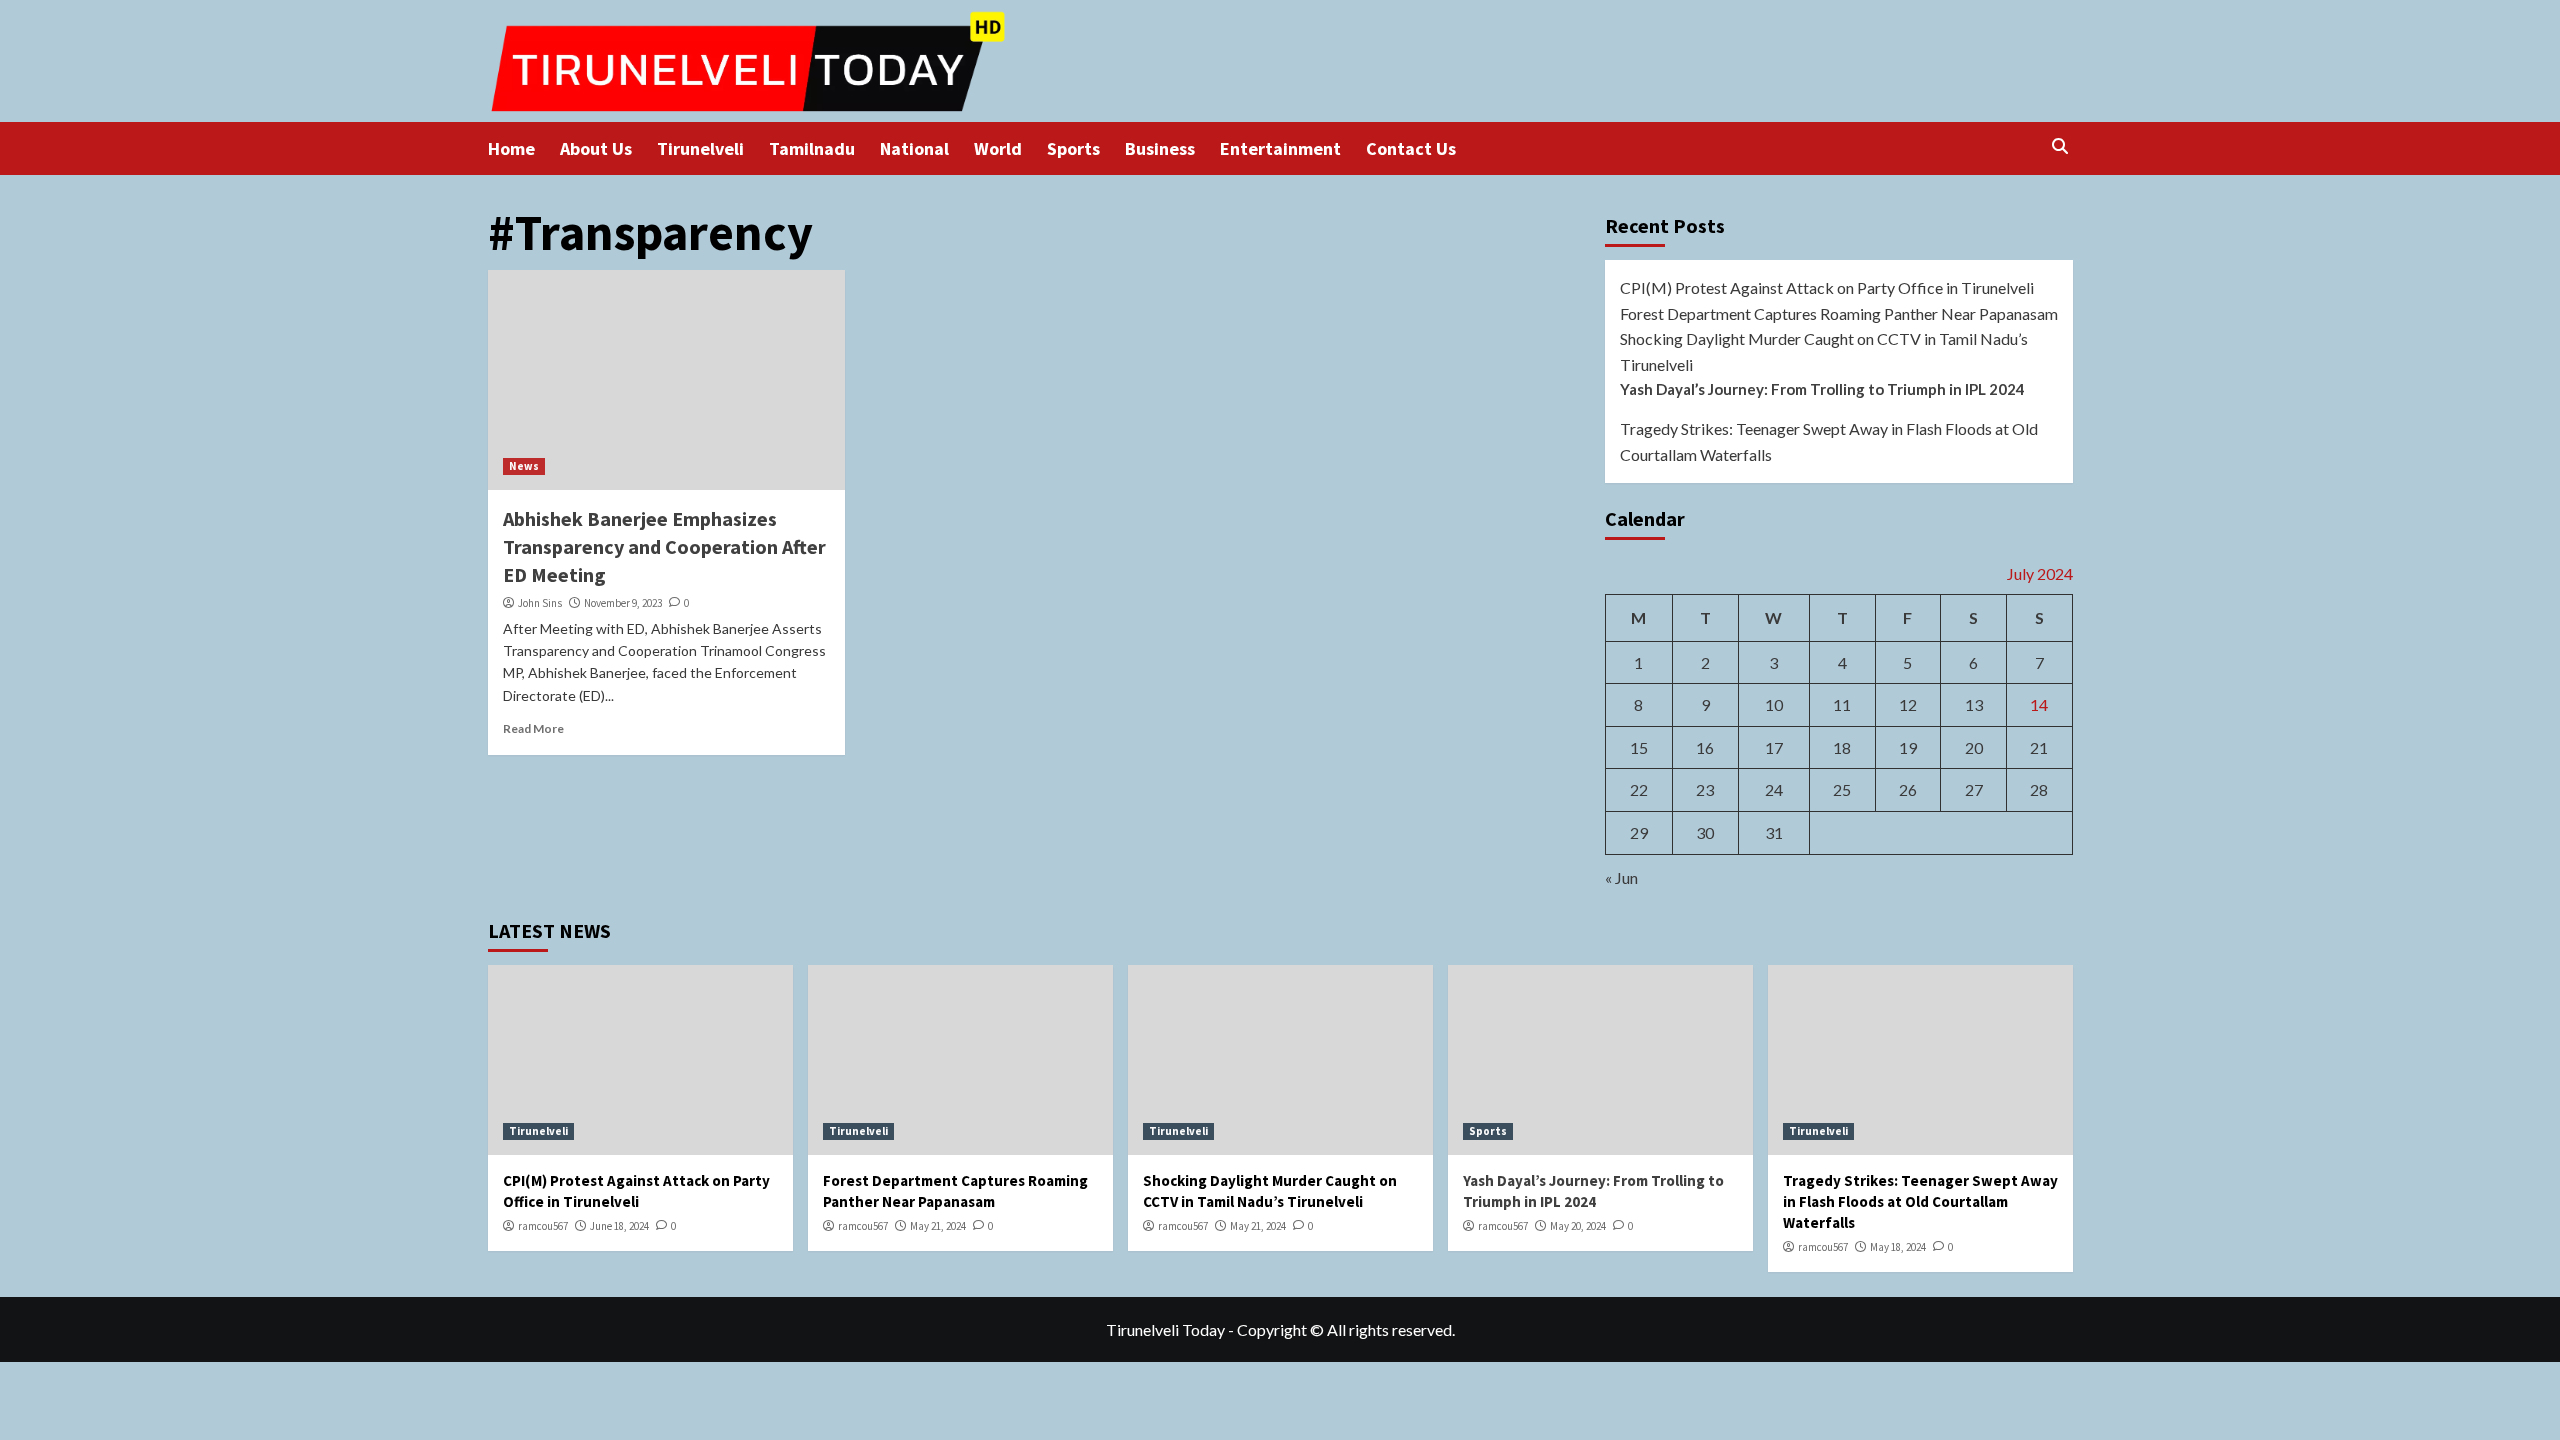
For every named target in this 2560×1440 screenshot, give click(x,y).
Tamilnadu (812, 148)
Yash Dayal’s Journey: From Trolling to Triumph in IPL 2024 (1822, 389)
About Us (596, 148)
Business (1160, 148)
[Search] (2060, 146)
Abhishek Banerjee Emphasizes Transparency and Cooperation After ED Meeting (664, 546)
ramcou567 (543, 1226)
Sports (1073, 148)
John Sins (540, 603)
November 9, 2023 (623, 603)
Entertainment (1280, 148)
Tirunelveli (700, 148)
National (914, 148)
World (998, 148)
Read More (533, 728)
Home (511, 148)
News (524, 466)
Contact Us (1411, 148)
